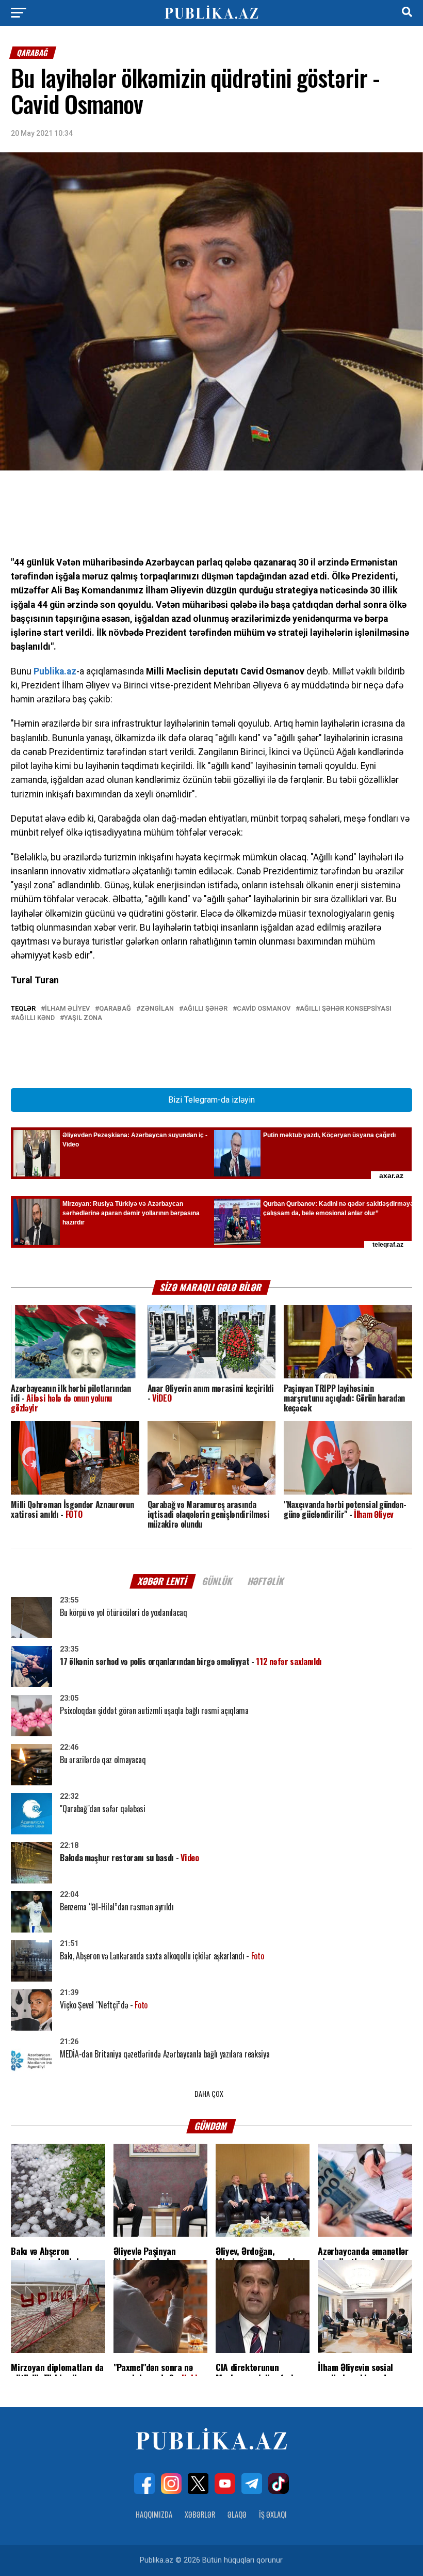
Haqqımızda (154, 2514)
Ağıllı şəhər (205, 1009)
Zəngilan (157, 1009)
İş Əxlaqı (273, 2514)
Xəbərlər (200, 2514)
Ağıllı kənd (35, 1018)
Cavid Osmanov (264, 1009)
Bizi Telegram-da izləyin (211, 1100)
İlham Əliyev (67, 1009)
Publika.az (55, 671)
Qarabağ (115, 1009)
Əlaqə (237, 2514)
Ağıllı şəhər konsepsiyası (346, 1009)
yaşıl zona (83, 1018)
